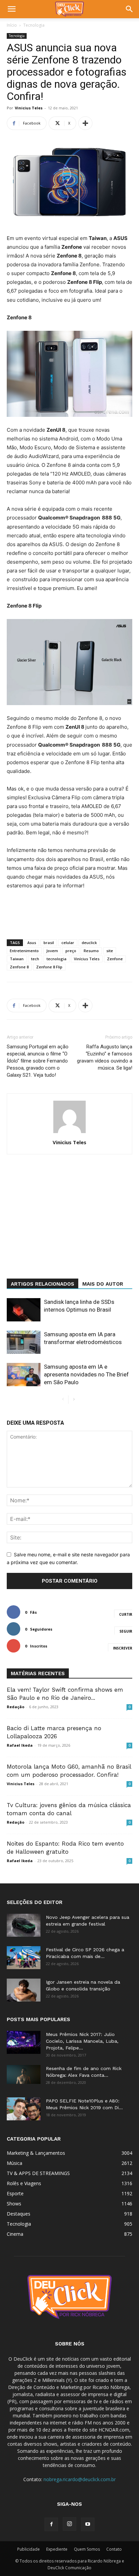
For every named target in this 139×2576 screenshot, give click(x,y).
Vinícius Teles (87, 959)
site (110, 951)
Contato (114, 2549)
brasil (49, 943)
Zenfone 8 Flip (49, 967)
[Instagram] (69, 2524)
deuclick (89, 943)
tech (35, 959)
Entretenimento (24, 951)
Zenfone (115, 959)
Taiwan (17, 959)
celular (68, 943)
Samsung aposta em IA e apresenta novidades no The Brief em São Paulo (86, 1374)
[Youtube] (88, 2524)
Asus (32, 943)
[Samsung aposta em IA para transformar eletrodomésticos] (24, 1342)
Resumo (91, 951)
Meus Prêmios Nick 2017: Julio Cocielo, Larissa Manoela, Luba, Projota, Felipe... (82, 2041)
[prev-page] (63, 1400)
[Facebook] (51, 2524)
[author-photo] (69, 1133)
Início (12, 25)
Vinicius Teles (29, 108)
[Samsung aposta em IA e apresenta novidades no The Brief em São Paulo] (24, 1375)
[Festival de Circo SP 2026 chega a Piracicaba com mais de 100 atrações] (24, 1958)
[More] (85, 123)
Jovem (52, 951)
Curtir (126, 1614)
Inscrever (123, 1648)
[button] (11, 9)
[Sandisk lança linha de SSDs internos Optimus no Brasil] (24, 1310)
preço (71, 951)
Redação (16, 1707)
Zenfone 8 (19, 967)
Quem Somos (87, 2549)
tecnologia (57, 959)
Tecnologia (34, 25)
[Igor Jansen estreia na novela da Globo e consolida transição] (24, 1990)
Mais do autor (103, 1284)
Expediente (57, 2549)
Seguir (126, 1631)
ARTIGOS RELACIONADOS (43, 1284)
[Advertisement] (69, 1228)
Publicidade (29, 2549)
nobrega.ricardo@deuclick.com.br (80, 2479)
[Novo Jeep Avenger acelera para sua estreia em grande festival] (24, 1925)
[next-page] (74, 1400)
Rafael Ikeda (20, 1745)
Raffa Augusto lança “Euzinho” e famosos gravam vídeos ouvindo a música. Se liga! (105, 1057)
